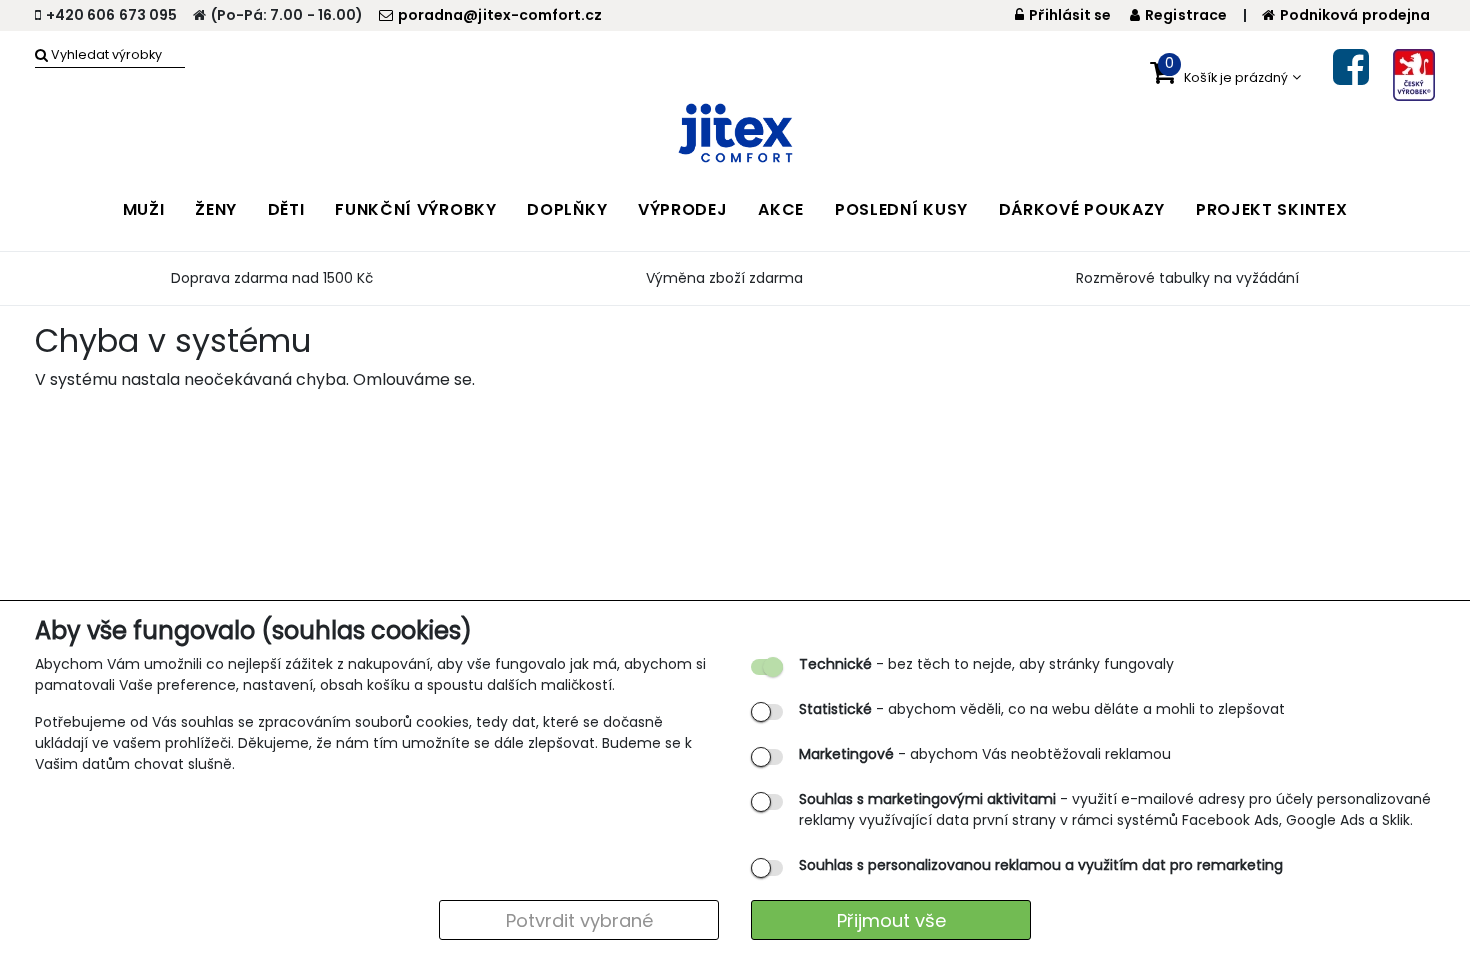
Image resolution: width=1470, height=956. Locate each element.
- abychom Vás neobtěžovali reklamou (985, 754)
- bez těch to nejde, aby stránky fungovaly (986, 664)
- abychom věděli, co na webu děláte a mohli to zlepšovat (1042, 709)
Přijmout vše (891, 920)
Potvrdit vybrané (579, 920)
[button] (1225, 77)
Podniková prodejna (1355, 15)
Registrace (1186, 15)
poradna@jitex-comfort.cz (500, 15)
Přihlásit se (1070, 15)
